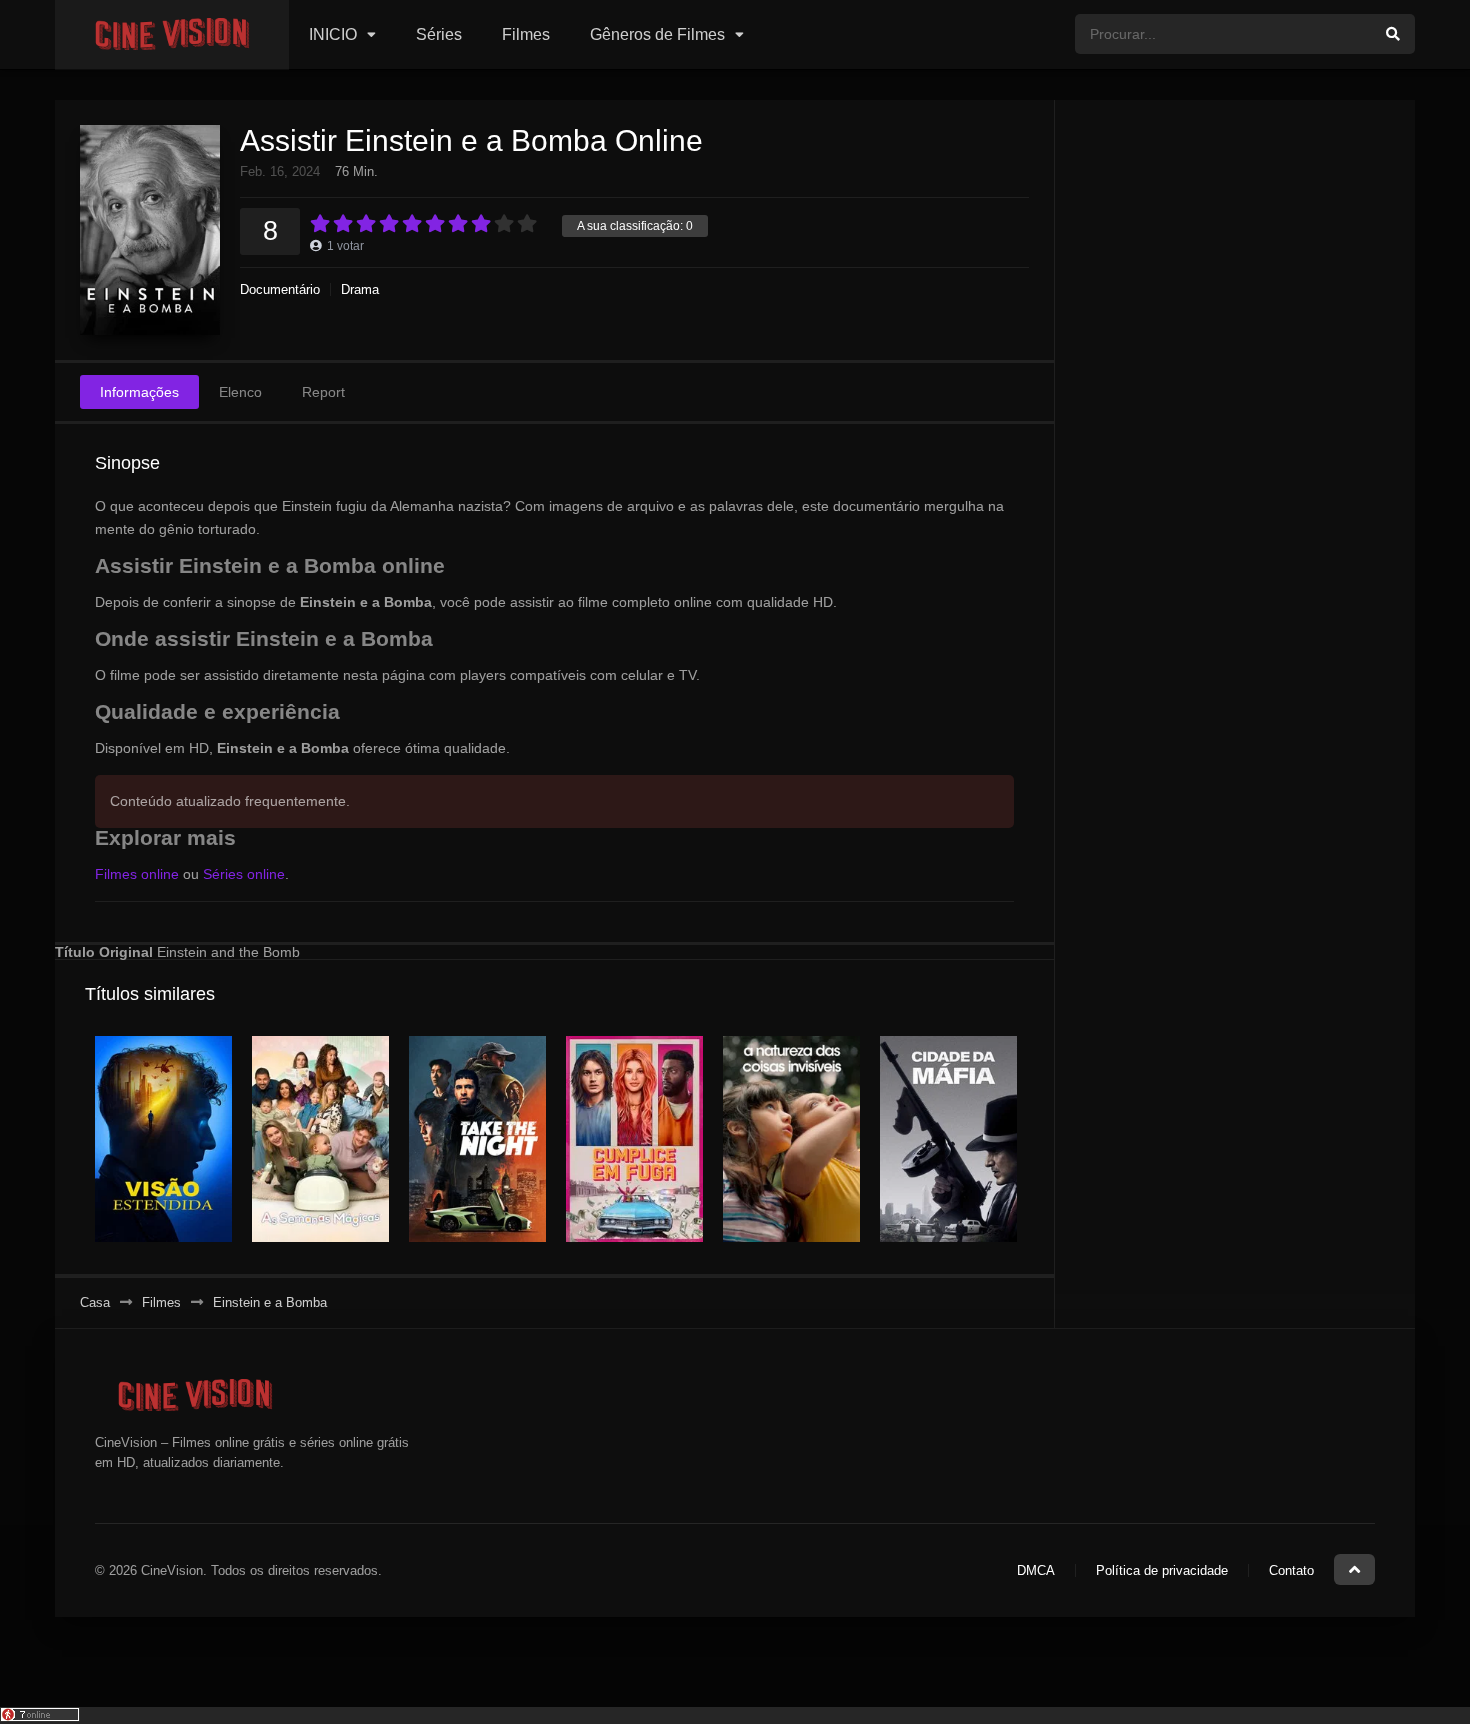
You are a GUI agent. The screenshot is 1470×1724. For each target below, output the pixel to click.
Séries (439, 34)
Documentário (280, 289)
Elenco (240, 392)
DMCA (1036, 1570)
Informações (139, 392)
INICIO (333, 34)
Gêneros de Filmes (657, 34)
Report (323, 392)
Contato (1291, 1570)
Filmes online (137, 874)
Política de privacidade (1162, 1570)
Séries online (244, 874)
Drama (360, 289)
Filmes (526, 34)
